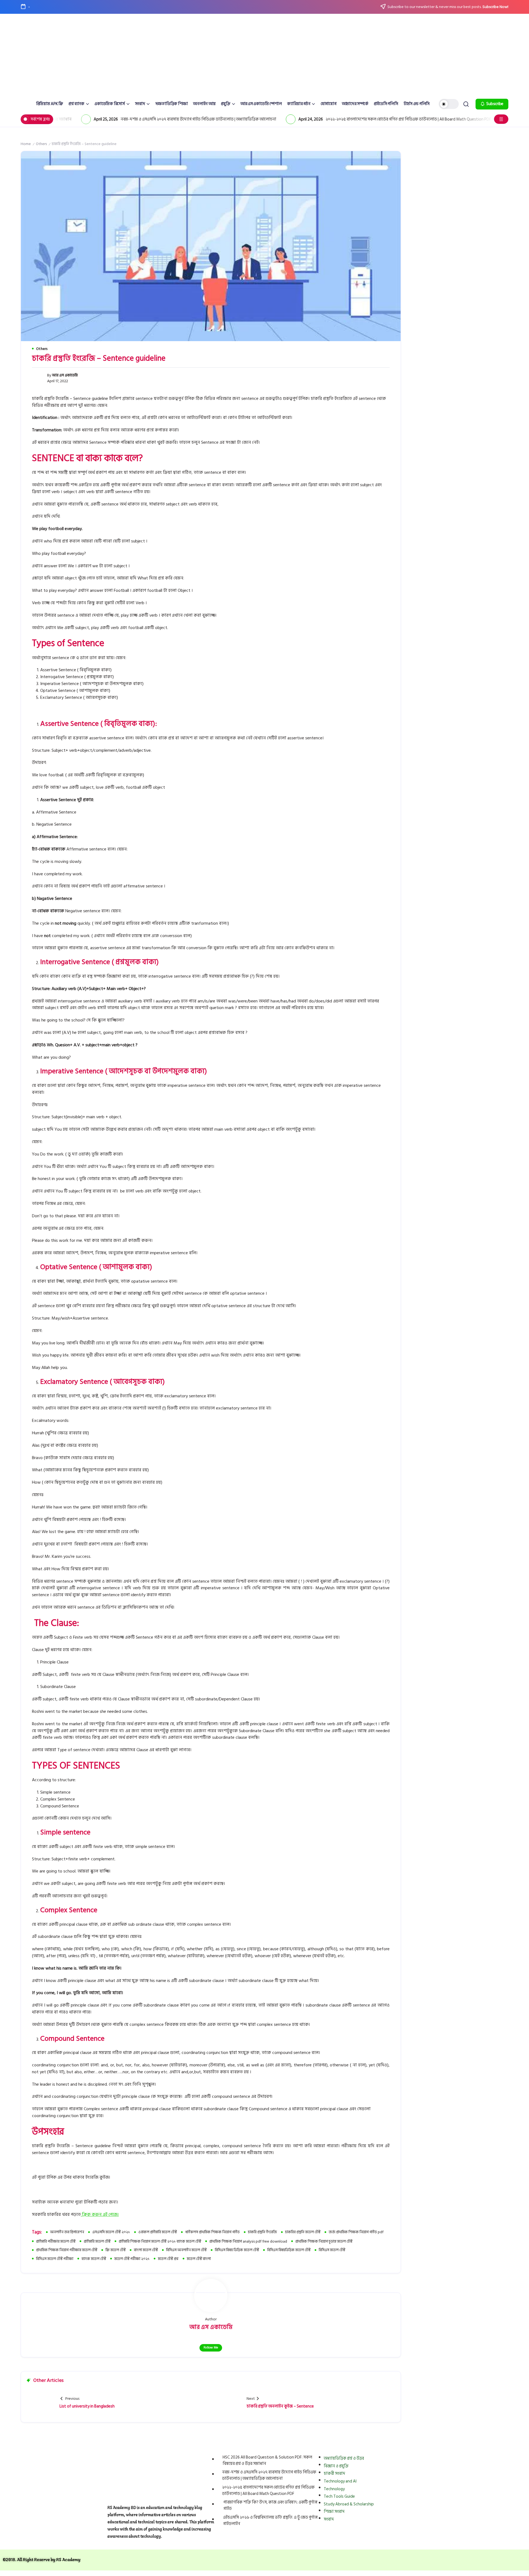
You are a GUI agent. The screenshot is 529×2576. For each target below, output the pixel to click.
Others (41, 144)
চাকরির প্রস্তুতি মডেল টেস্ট (303, 2232)
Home (26, 144)
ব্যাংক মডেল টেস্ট (94, 2259)
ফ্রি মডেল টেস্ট (116, 2250)
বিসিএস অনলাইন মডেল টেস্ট (186, 2250)
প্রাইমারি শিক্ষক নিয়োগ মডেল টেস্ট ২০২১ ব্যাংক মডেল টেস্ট (160, 2241)
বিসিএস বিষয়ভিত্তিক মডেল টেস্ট (289, 2250)
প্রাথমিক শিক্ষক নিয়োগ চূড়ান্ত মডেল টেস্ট (324, 2241)
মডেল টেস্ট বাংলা (199, 2259)
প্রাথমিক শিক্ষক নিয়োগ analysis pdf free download (248, 2241)
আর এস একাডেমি (65, 375)
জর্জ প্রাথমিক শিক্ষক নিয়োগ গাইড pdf (356, 2232)
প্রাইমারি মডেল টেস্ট (97, 2241)
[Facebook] (347, 2538)
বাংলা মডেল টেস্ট (146, 2250)
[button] (449, 104)
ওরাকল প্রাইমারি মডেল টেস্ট (158, 2232)
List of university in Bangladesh (87, 2406)
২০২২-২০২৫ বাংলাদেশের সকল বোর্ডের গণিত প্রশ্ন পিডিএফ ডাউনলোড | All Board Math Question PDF (358, 119)
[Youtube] (395, 2538)
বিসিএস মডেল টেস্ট (332, 2250)
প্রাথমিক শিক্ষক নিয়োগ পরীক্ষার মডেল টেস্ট (67, 2250)
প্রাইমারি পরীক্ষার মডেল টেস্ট (56, 2241)
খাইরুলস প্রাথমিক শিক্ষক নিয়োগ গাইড (212, 2232)
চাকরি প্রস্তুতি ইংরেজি (262, 2232)
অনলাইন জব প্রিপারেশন (67, 2232)
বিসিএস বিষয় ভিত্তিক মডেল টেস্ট (237, 2250)
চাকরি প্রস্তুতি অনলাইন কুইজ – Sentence (280, 2406)
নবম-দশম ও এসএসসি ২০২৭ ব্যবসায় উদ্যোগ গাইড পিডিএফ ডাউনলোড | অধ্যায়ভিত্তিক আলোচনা (148, 119)
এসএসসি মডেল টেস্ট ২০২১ (111, 2232)
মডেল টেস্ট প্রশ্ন (168, 2259)
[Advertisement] (264, 57)
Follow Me (211, 2348)
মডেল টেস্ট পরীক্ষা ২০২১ (132, 2259)
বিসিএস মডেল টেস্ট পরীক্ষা (55, 2259)
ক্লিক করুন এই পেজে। (100, 2214)
